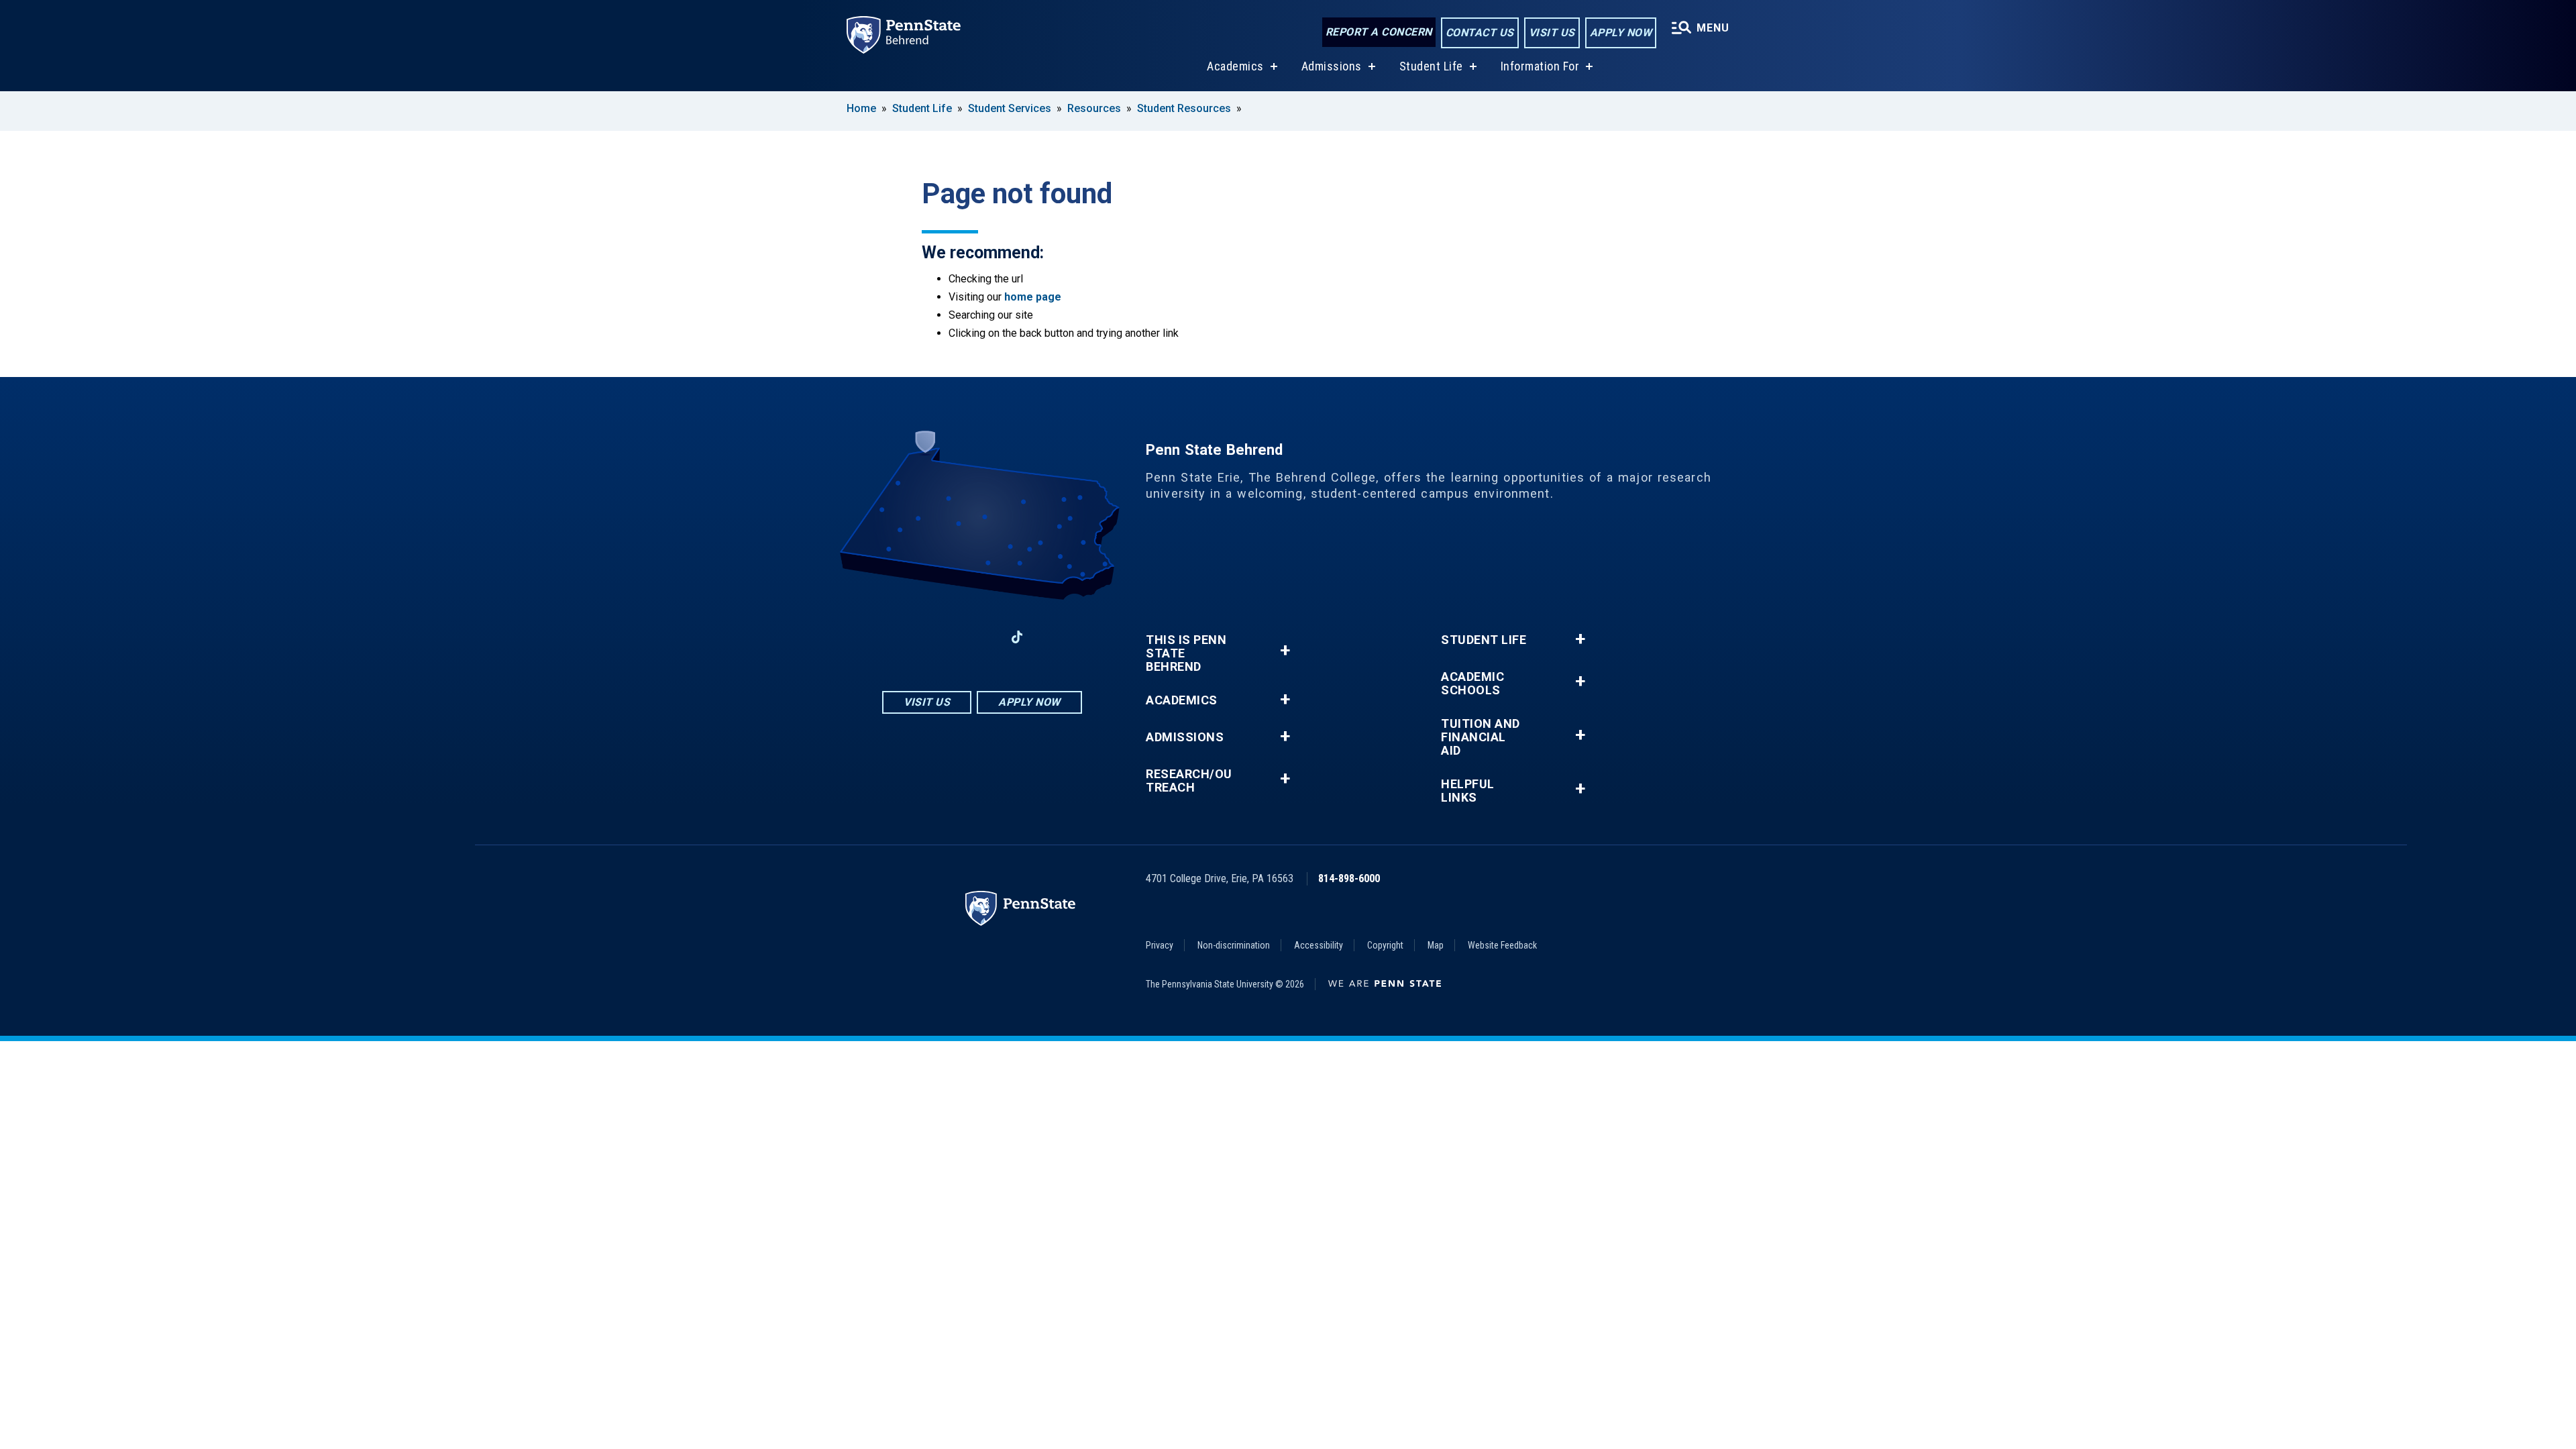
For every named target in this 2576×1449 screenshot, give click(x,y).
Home (861, 108)
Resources (1094, 108)
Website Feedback (1502, 945)
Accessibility (1319, 945)
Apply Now (1621, 33)
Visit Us (1552, 33)
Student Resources (1184, 108)
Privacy (1160, 945)
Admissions (1332, 66)
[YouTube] (1052, 637)
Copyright (1385, 945)
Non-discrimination (1234, 945)
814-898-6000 (1349, 878)
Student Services (1010, 108)
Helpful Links (1468, 791)
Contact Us (1480, 33)
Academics (1235, 66)
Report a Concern (1379, 32)
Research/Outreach (1189, 781)
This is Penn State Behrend (1186, 653)
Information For (1540, 66)
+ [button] (1285, 650)
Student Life (1431, 66)
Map (1436, 945)
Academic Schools (1472, 684)
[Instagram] (947, 637)
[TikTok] (1017, 637)
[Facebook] (912, 637)
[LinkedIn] (982, 637)
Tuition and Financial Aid (1481, 737)
